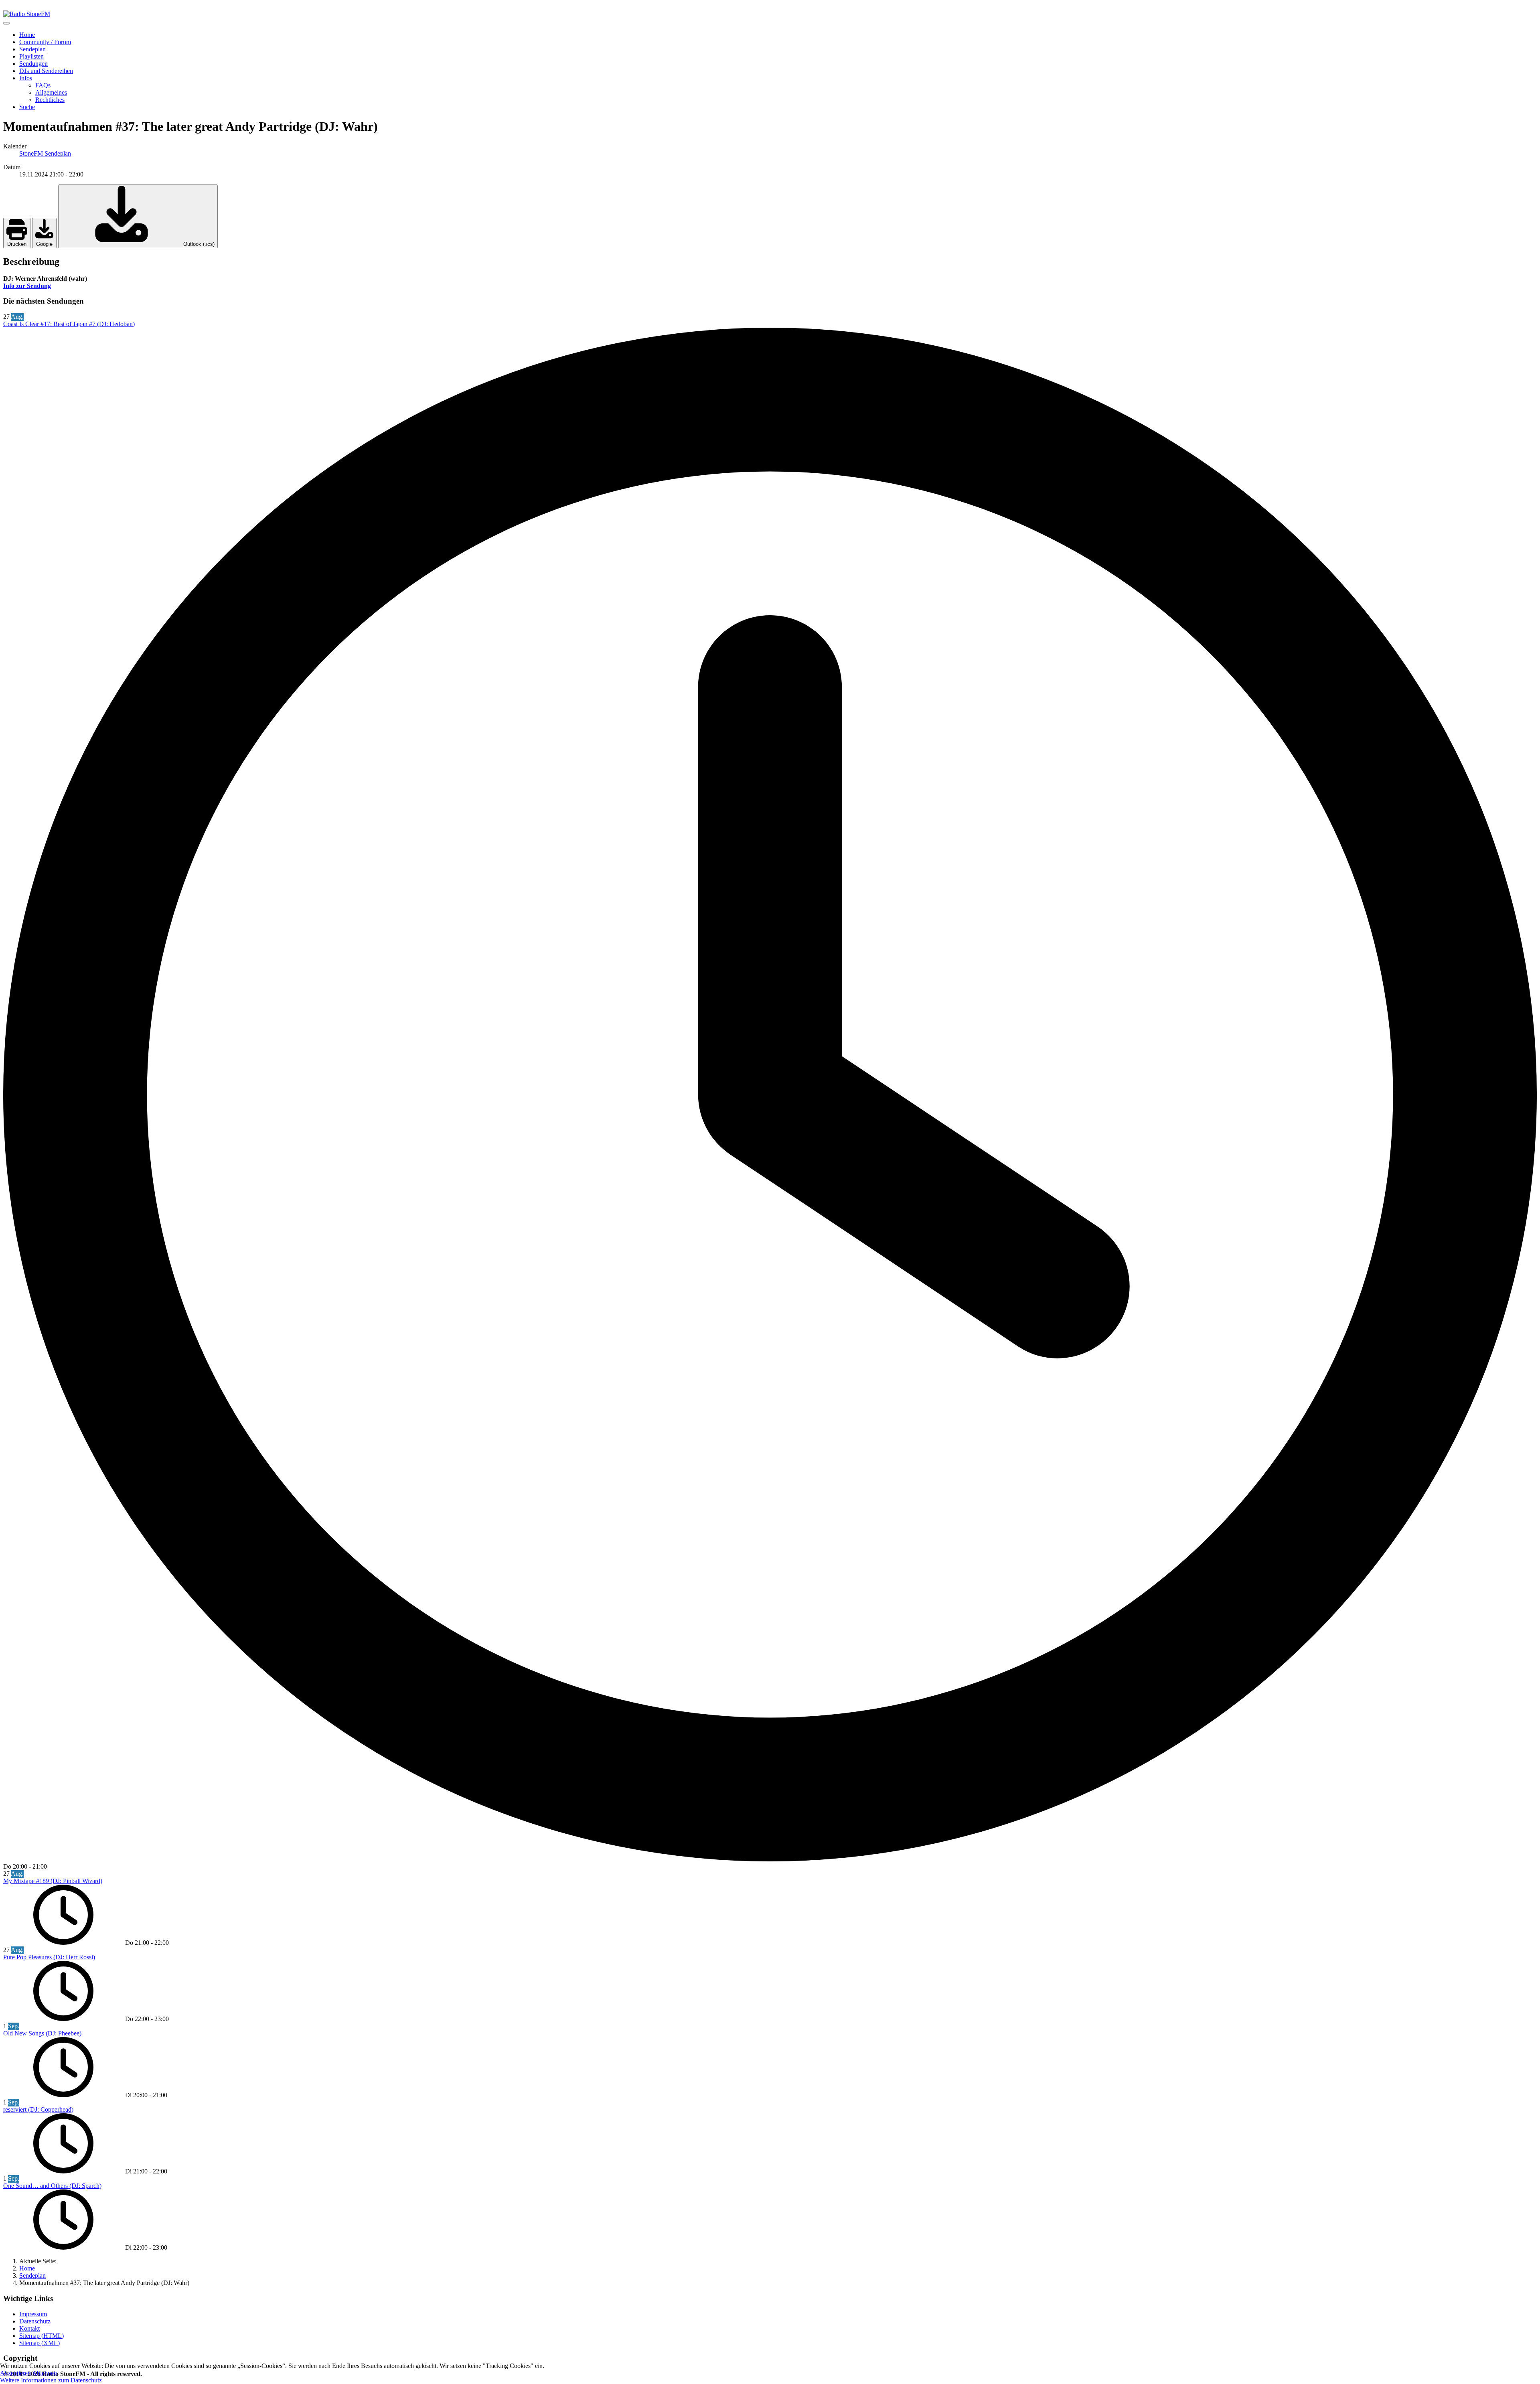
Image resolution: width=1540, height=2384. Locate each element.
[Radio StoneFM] (27, 14)
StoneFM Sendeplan (45, 153)
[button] (26, 78)
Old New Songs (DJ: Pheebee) (42, 2033)
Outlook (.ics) (198, 244)
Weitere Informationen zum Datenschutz (51, 2380)
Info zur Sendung (27, 286)
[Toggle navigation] (6, 23)
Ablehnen (45, 2373)
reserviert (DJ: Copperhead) (38, 2109)
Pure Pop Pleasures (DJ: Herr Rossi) (49, 1957)
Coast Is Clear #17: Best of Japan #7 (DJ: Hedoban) (69, 324)
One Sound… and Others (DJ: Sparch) (52, 2186)
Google (44, 244)
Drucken (17, 244)
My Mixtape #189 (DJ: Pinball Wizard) (53, 1881)
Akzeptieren (15, 2373)
